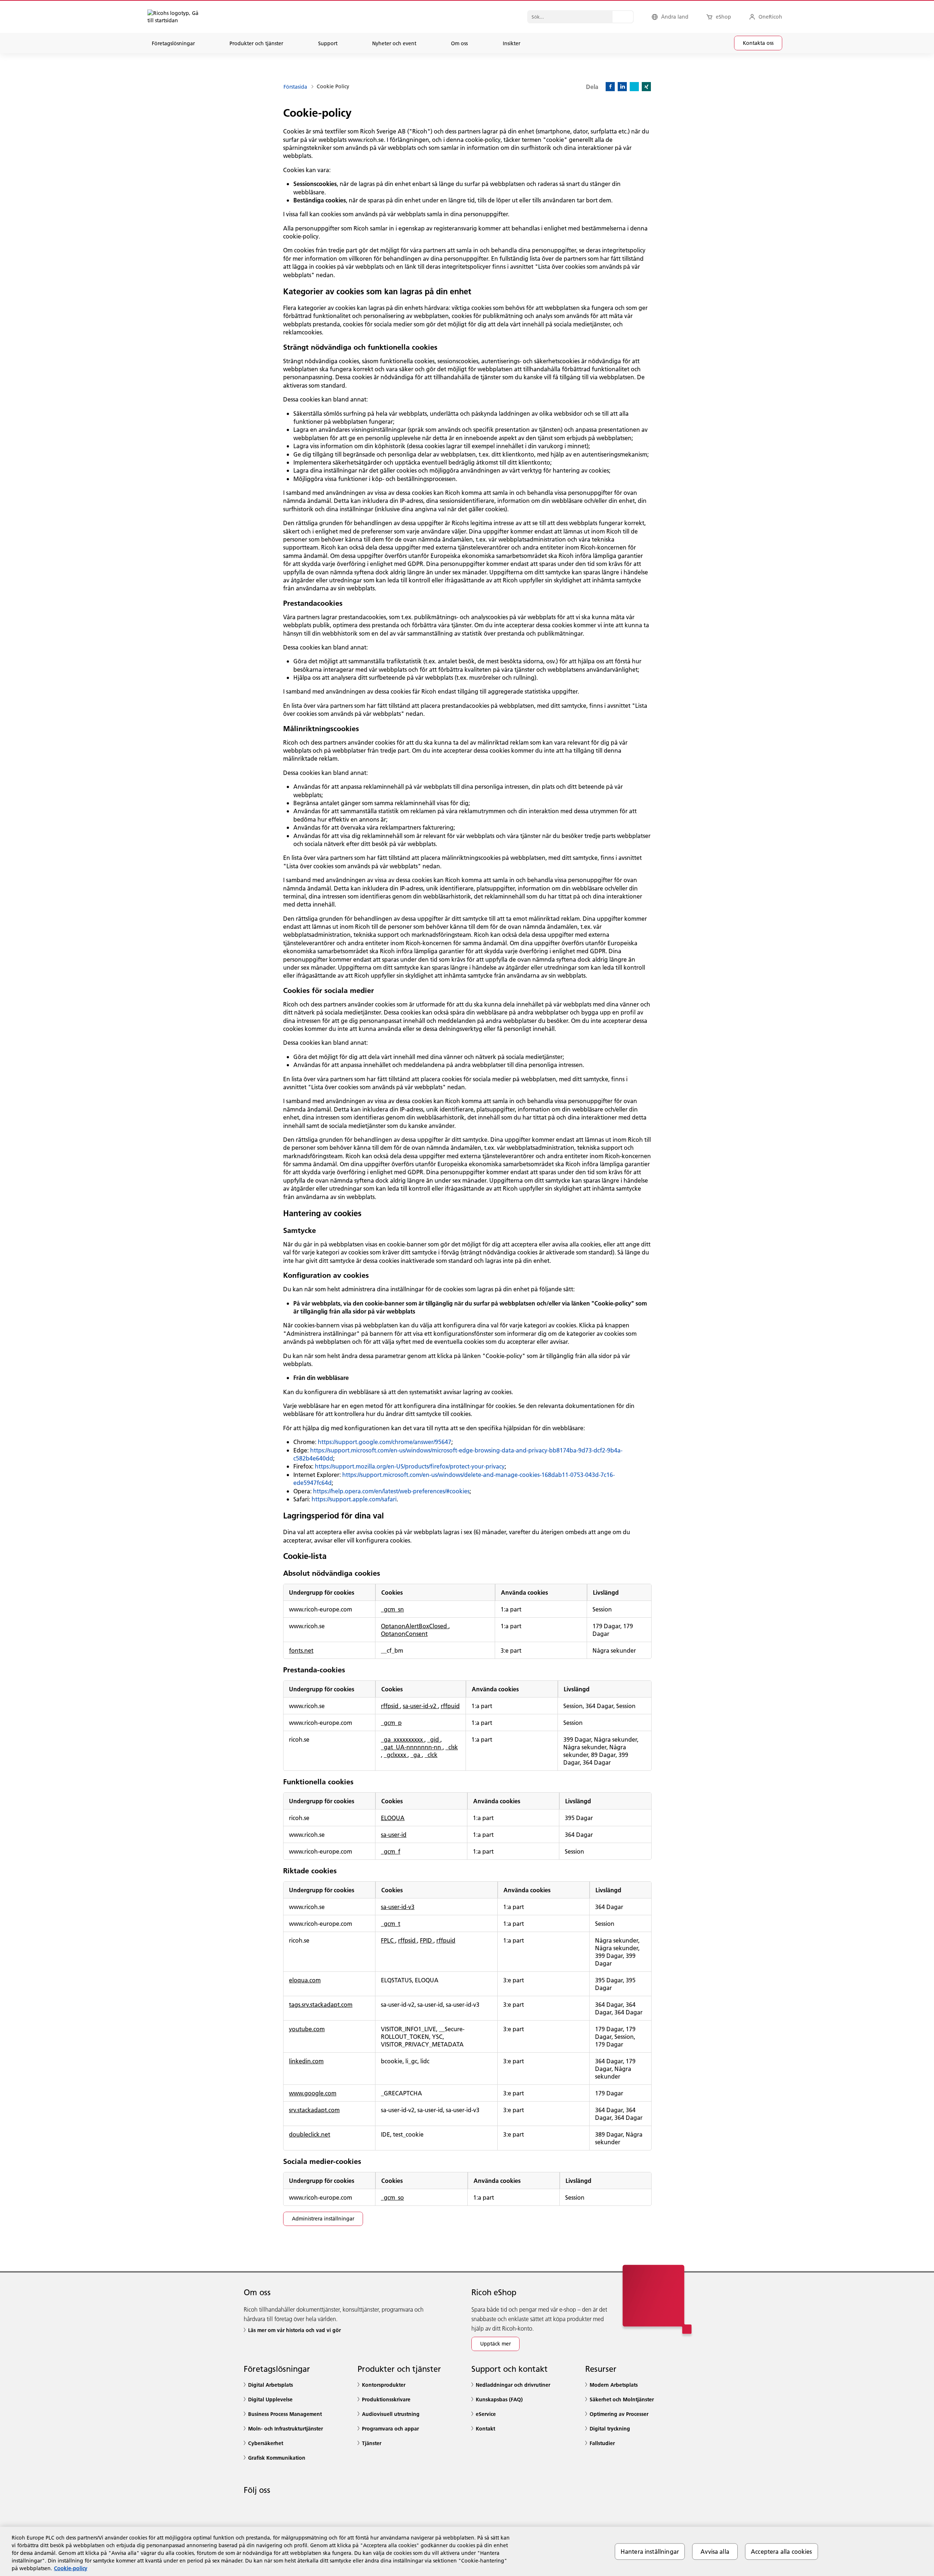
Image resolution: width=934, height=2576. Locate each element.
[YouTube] (298, 2510)
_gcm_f (391, 1851)
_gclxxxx (396, 1755)
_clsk (452, 1747)
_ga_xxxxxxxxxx (403, 1739)
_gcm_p (391, 1722)
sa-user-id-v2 (420, 1706)
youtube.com (307, 2029)
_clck (431, 1755)
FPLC (388, 1940)
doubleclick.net (310, 2134)
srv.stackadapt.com (314, 2110)
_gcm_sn (392, 1609)
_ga (416, 1755)
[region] (467, 2551)
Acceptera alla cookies (781, 2551)
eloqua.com (305, 1980)
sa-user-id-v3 (398, 1907)
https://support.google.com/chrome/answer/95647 (385, 1442)
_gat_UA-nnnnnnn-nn (412, 1747)
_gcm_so (392, 2197)
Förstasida (295, 87)
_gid (434, 1739)
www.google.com (313, 2093)
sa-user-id (394, 1834)
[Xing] (646, 87)
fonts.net (301, 1650)
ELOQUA (393, 1818)
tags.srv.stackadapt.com (321, 2004)
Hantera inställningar (650, 2551)
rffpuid (450, 1706)
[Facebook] (610, 87)
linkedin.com (306, 2061)
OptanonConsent (404, 1634)
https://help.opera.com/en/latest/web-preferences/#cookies (391, 1491)
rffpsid (390, 1706)
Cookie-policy (71, 2568)
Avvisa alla (715, 2551)
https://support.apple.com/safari (354, 1499)
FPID (427, 1940)
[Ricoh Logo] (177, 17)
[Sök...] (623, 17)
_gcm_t (391, 1923)
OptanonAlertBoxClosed (415, 1626)
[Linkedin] (622, 87)
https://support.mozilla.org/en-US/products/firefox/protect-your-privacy (410, 1466)
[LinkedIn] (252, 2510)
